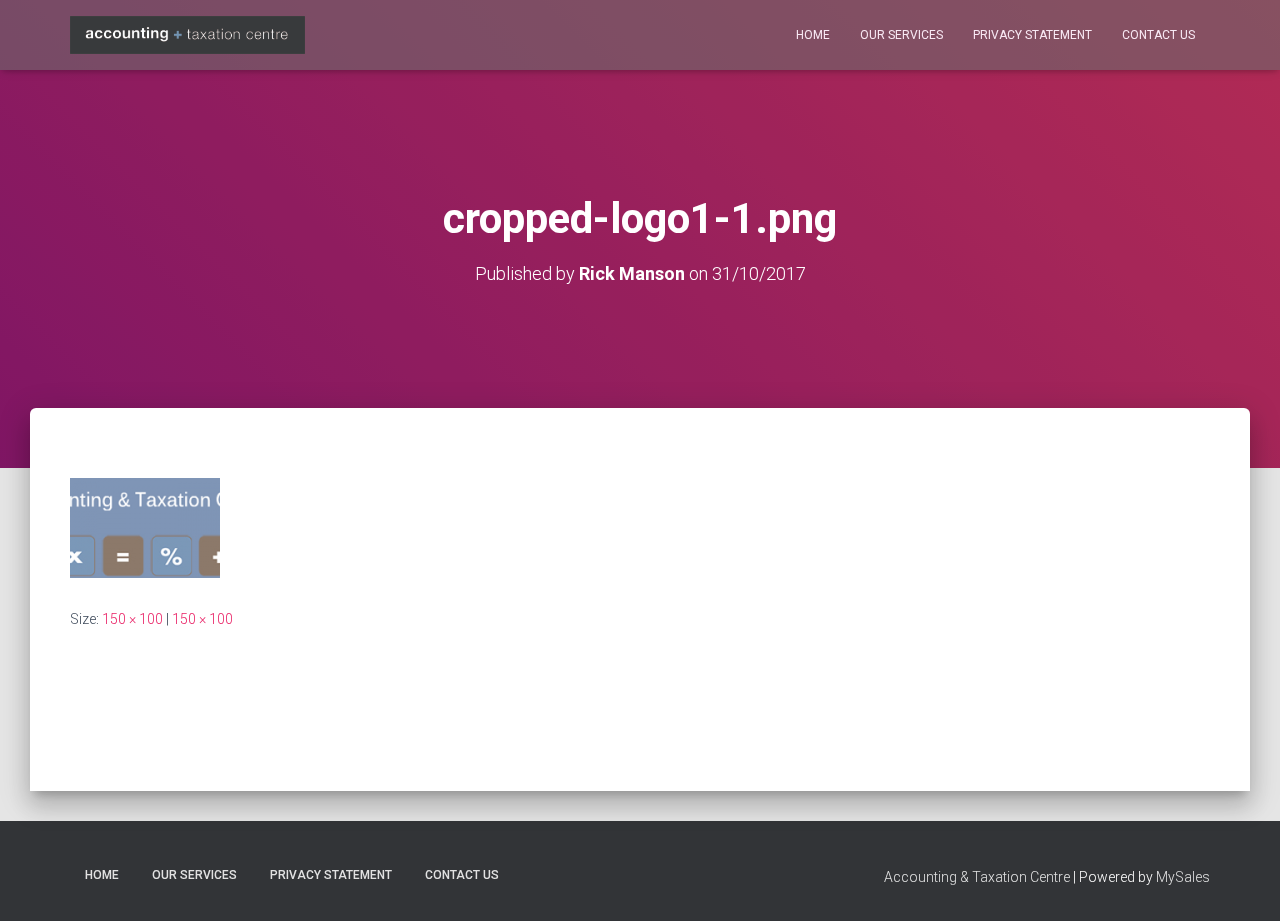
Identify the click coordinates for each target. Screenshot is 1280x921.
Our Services (901, 35)
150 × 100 (132, 619)
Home (813, 35)
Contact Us (1158, 35)
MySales (1183, 877)
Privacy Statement (1032, 35)
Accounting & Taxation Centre (977, 877)
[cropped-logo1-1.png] (145, 527)
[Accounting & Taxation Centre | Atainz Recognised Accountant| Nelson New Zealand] (187, 34)
